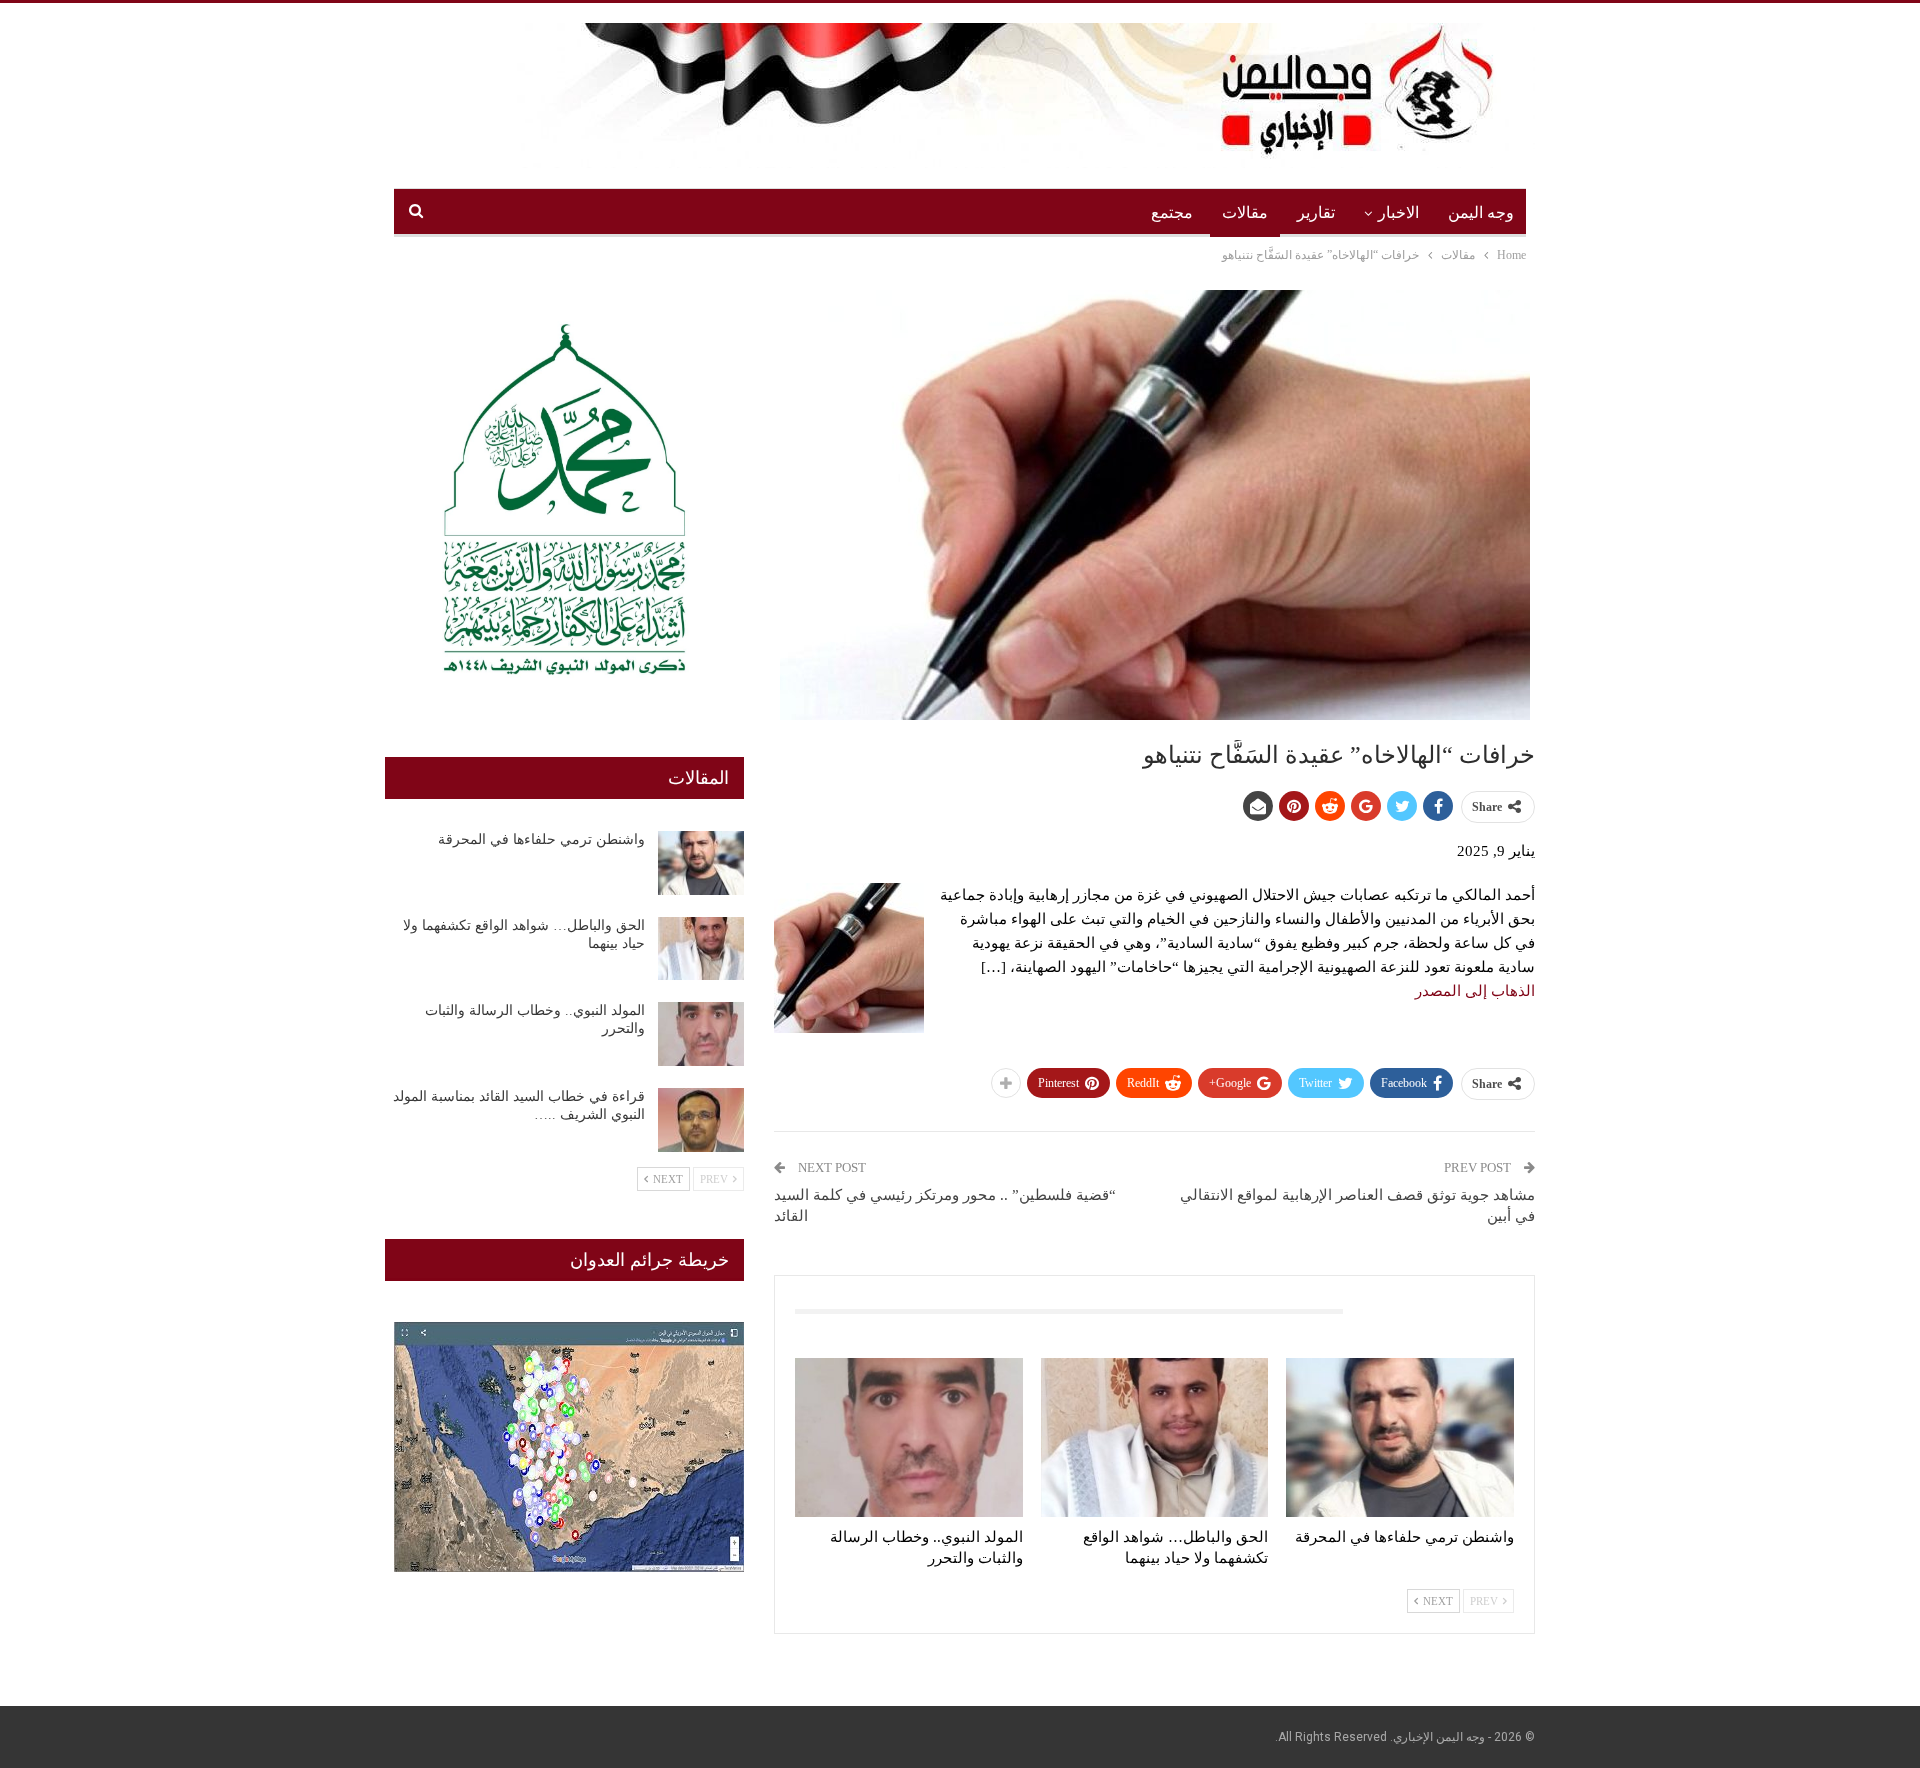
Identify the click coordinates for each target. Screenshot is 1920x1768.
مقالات (1245, 212)
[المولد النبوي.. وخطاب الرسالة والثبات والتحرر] (909, 1437)
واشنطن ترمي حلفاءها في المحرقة (541, 839)
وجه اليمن (1481, 212)
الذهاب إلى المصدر (1475, 991)
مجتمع (1172, 212)
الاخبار (1398, 212)
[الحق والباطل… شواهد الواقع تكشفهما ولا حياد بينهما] (1155, 1437)
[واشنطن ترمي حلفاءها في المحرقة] (1400, 1437)
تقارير (1316, 212)
